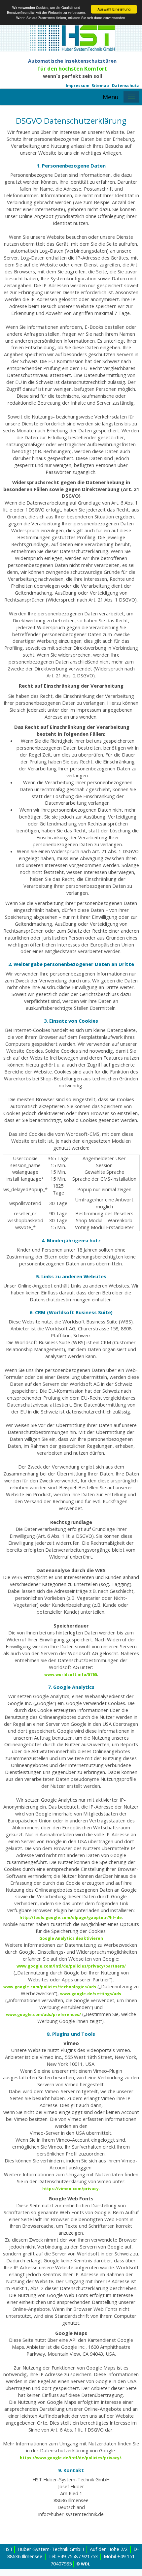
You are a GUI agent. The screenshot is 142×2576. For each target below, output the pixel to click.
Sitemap (100, 86)
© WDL (83, 2564)
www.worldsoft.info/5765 (71, 1675)
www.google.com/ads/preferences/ (43, 2015)
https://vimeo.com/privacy (71, 2189)
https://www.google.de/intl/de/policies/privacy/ (71, 2458)
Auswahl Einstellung (114, 9)
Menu (111, 97)
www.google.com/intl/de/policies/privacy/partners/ (71, 1966)
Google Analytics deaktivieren (71, 1938)
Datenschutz (125, 86)
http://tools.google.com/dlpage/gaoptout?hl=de (71, 1918)
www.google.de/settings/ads (91, 1994)
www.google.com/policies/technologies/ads (50, 1987)
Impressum (78, 86)
